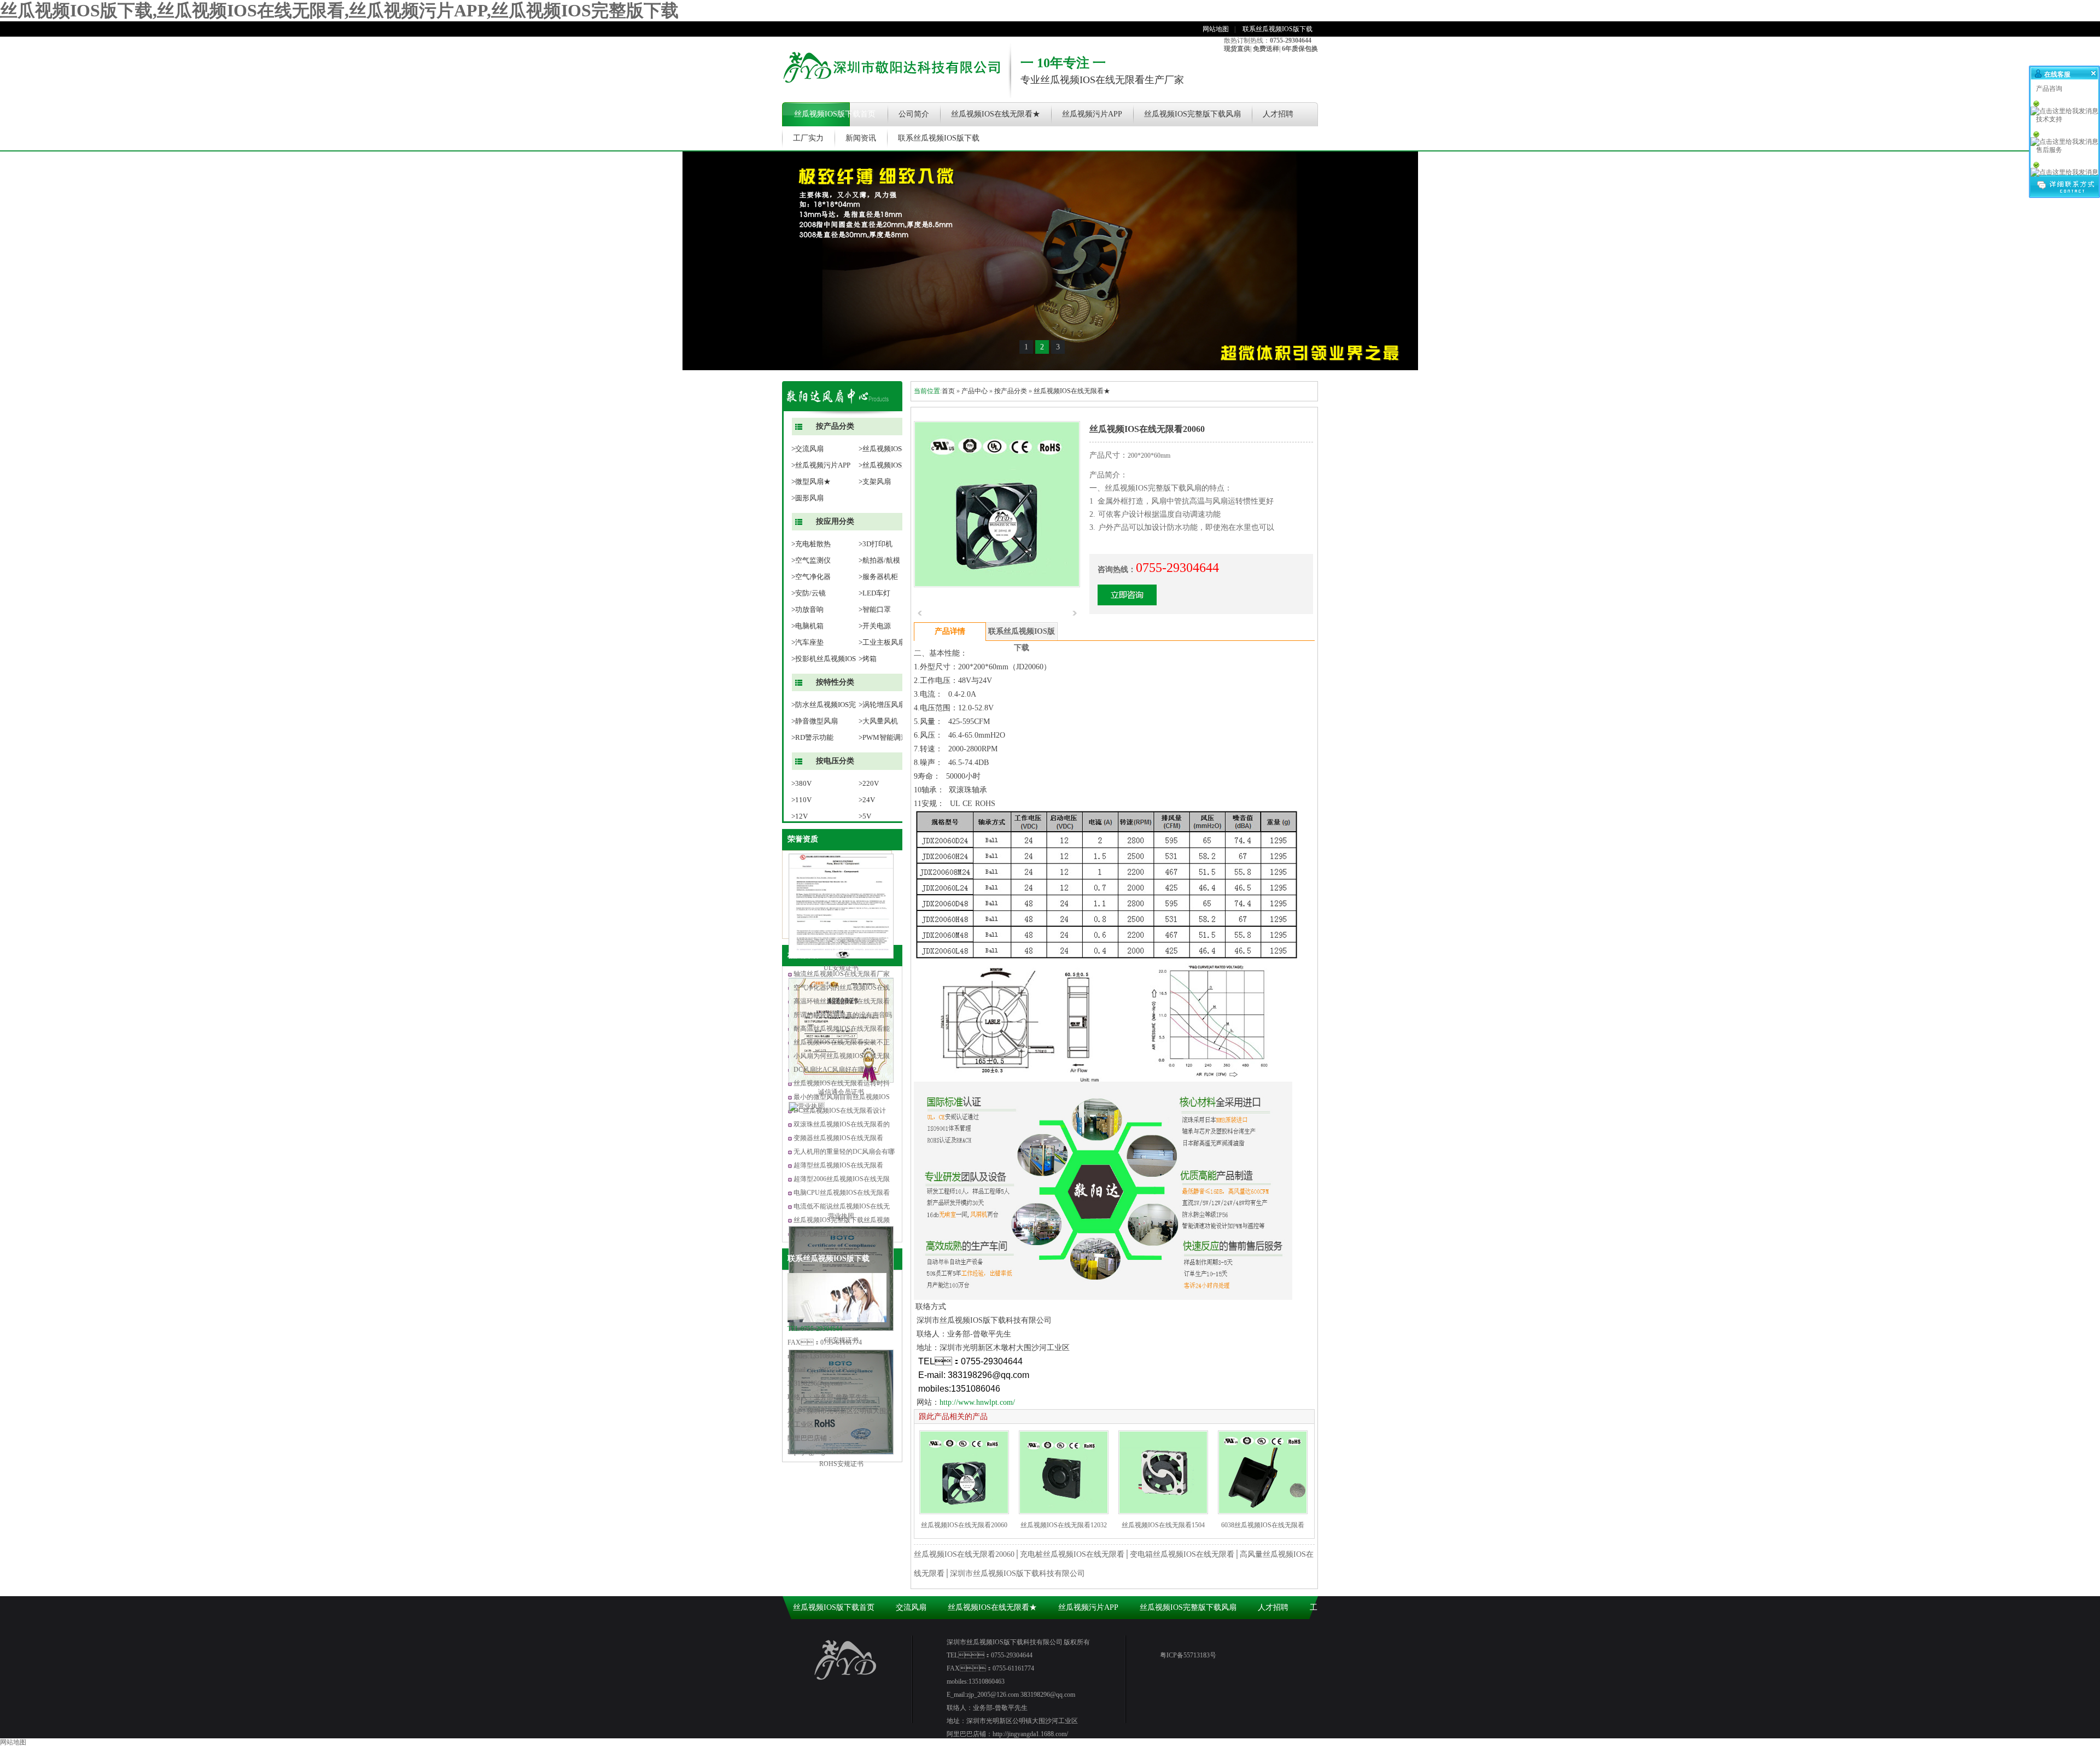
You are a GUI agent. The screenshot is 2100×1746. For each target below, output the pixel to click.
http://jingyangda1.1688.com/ (825, 1452)
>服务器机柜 (878, 577)
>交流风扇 (807, 449)
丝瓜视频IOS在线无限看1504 (1163, 1525)
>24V (867, 800)
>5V (865, 816)
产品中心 (975, 391)
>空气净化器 (811, 577)
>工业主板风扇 (882, 642)
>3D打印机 (876, 544)
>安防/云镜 (809, 593)
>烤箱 (868, 659)
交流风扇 (911, 1607)
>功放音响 (807, 609)
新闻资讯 (861, 138)
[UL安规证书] (841, 956)
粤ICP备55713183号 (1188, 1655)
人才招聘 (1278, 114)
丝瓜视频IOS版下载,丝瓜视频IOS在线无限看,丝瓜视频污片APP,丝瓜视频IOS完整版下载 (339, 10)
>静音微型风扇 (815, 721)
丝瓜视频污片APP (1092, 114)
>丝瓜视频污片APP (821, 465)
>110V (801, 800)
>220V (869, 783)
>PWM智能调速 (883, 737)
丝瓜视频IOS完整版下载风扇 (1192, 114)
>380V (801, 783)
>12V (800, 816)
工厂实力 (808, 138)
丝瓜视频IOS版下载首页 (835, 114)
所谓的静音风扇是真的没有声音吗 (843, 1015)
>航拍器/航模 (879, 560)
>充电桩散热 (811, 544)
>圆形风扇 (807, 498)
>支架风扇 (875, 481)
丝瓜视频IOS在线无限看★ (996, 114)
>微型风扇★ (811, 481)
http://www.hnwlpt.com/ (977, 1402)
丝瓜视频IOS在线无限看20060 (964, 1525)
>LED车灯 (874, 593)
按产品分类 (1011, 391)
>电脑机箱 (807, 626)
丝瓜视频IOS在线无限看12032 (1064, 1525)
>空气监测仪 (811, 560)
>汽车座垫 (807, 642)
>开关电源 (875, 626)
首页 (948, 391)
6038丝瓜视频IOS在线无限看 (1263, 1525)
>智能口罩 (875, 609)
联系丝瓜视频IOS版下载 (1277, 29)
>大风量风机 (878, 721)
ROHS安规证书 (841, 1464)
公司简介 (914, 114)
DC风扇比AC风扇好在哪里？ (836, 1070)
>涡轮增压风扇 (882, 705)
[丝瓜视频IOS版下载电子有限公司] (891, 90)
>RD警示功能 (812, 737)
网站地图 (1216, 29)
